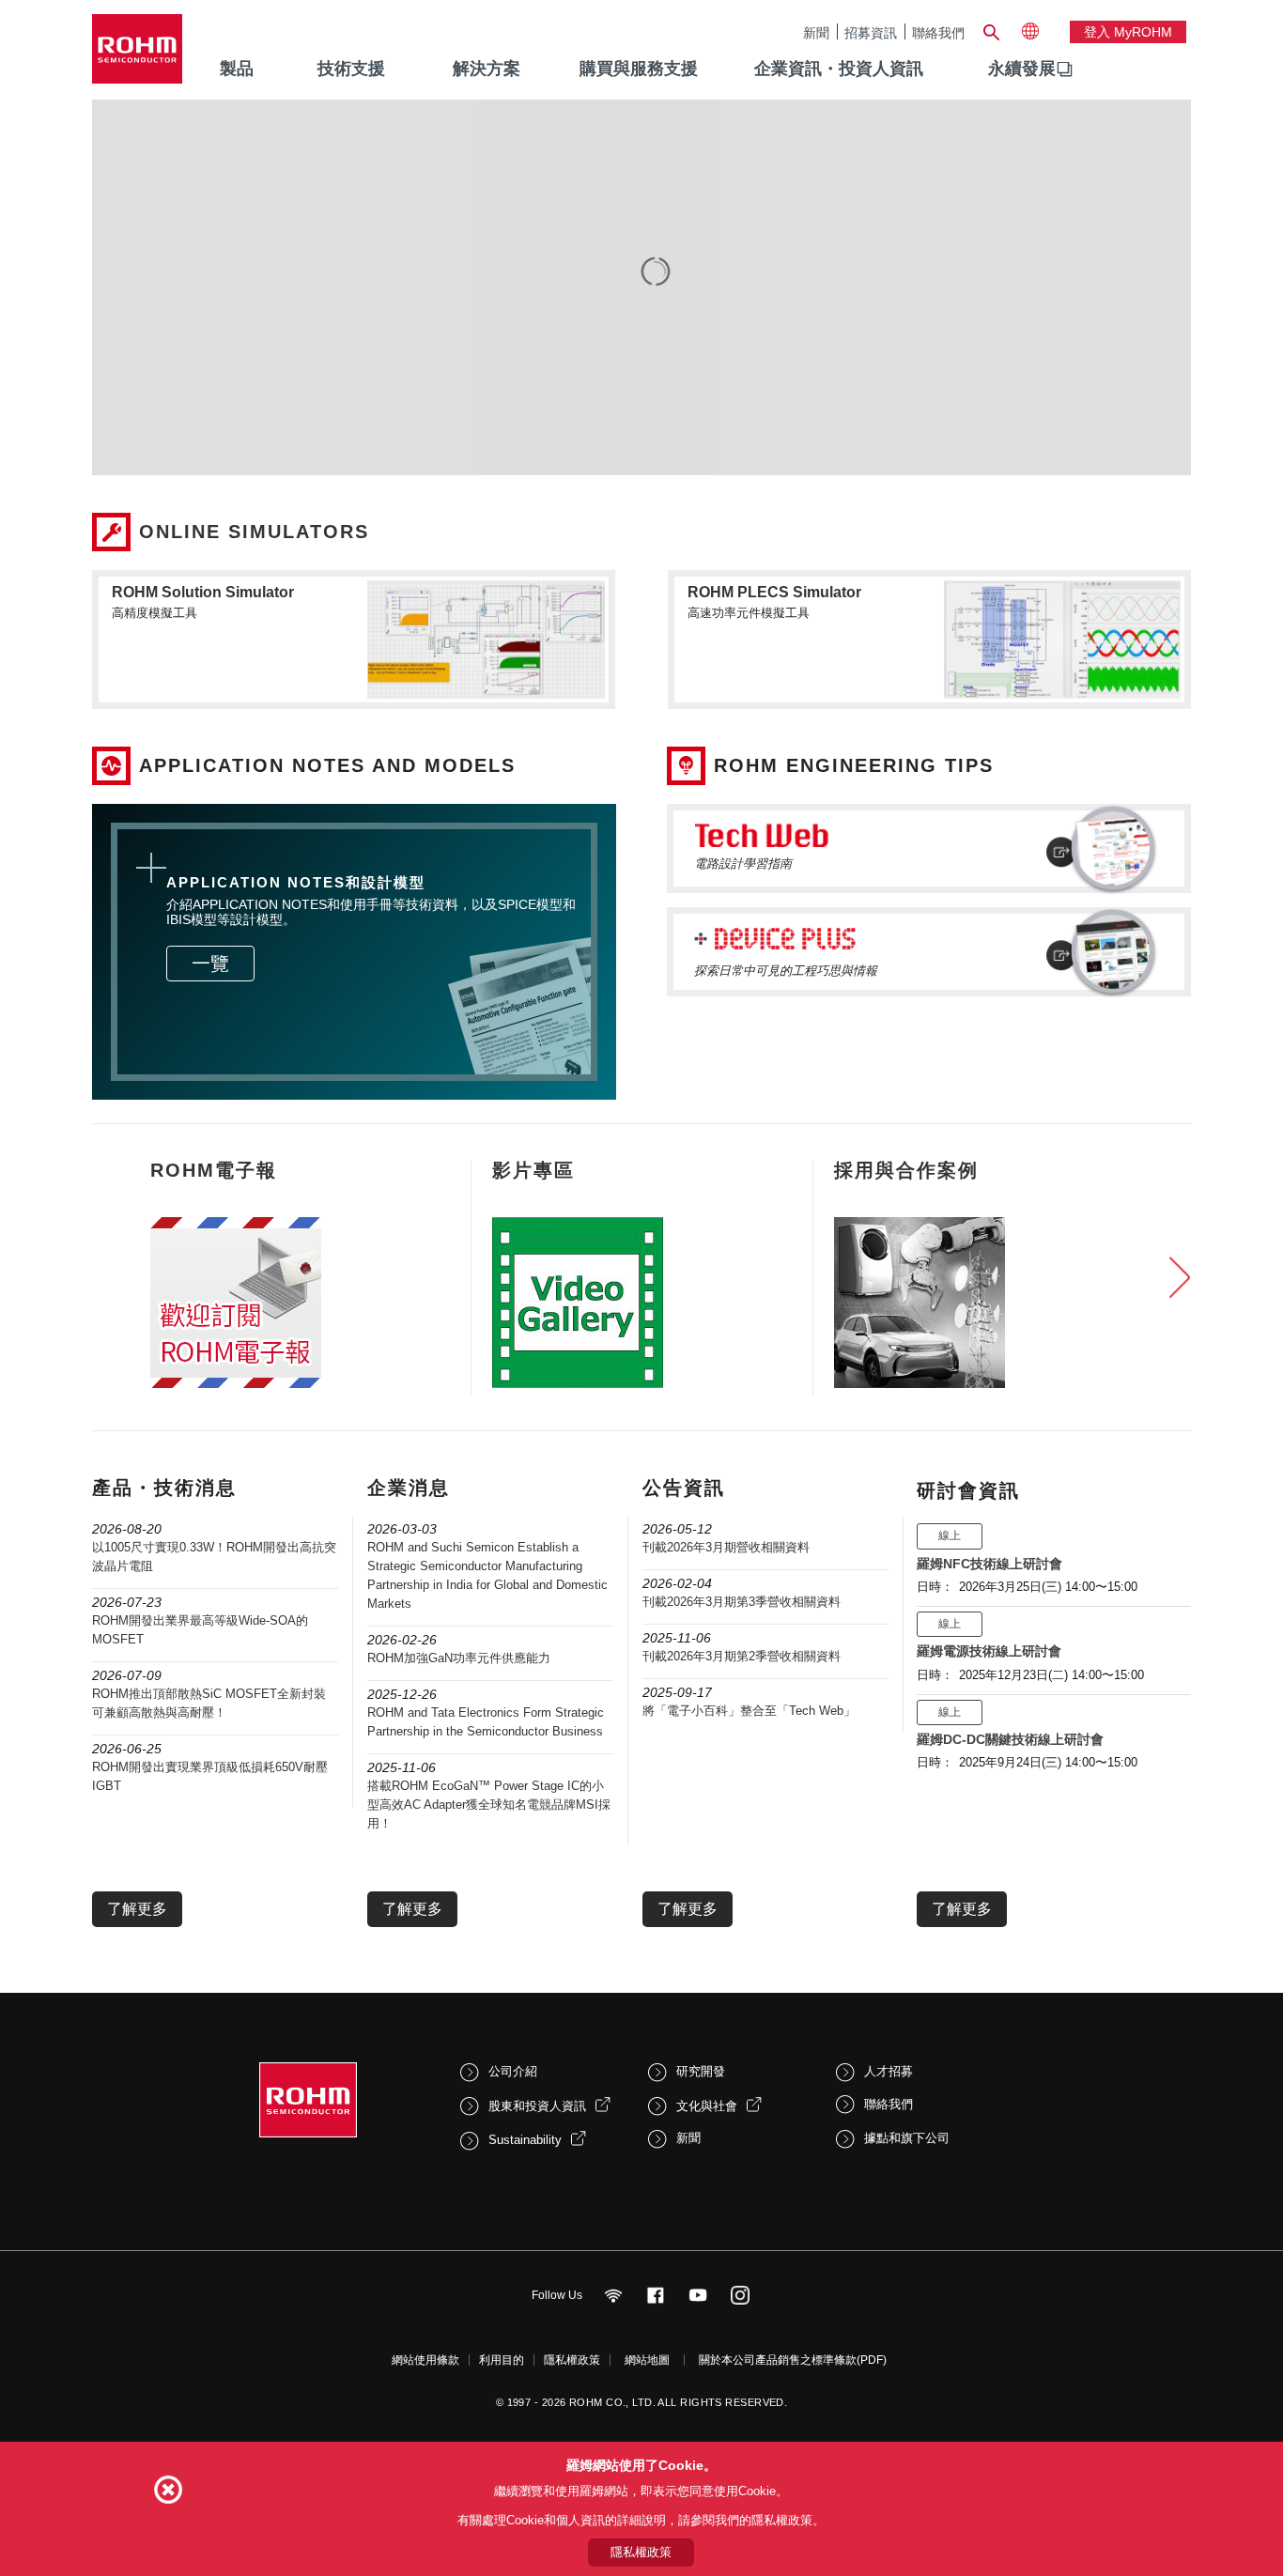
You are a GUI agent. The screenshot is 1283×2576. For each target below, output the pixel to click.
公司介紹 (513, 2071)
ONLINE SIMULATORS (254, 532)
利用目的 (502, 2360)
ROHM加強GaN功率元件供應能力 (459, 1658)
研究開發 (701, 2071)
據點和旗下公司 (907, 2138)
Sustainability (525, 2140)
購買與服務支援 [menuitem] (639, 69)
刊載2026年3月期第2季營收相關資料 (742, 1656)
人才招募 (889, 2071)
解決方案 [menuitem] (487, 69)
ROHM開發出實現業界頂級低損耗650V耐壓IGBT (210, 1776)
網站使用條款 (425, 2360)
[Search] (991, 30)
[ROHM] (137, 55)
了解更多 (137, 1909)
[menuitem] (1022, 69)
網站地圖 (647, 2360)
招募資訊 (871, 32)
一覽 (210, 964)
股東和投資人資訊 (537, 2106)
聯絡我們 (938, 32)
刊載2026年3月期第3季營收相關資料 (742, 1602)
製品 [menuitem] (237, 69)
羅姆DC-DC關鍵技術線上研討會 (1010, 1739)
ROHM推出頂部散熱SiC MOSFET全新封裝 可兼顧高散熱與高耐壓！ (209, 1703)
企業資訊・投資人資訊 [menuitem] (839, 69)
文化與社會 (707, 2106)
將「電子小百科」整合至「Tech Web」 (749, 1711)
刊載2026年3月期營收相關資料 (726, 1547)
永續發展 (1022, 69)
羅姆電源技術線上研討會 (989, 1651)
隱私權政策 (572, 2360)
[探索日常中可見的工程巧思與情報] (929, 937)
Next (1180, 1279)
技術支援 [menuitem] (351, 69)
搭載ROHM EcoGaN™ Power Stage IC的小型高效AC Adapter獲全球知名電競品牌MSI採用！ (489, 1805)
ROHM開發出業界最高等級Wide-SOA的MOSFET (200, 1630)
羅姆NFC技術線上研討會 (989, 1564)
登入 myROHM (1128, 32)
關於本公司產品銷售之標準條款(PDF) (793, 2360)
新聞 (816, 32)
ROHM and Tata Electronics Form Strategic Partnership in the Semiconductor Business (486, 1722)
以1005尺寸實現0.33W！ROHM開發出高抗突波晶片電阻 (214, 1557)
